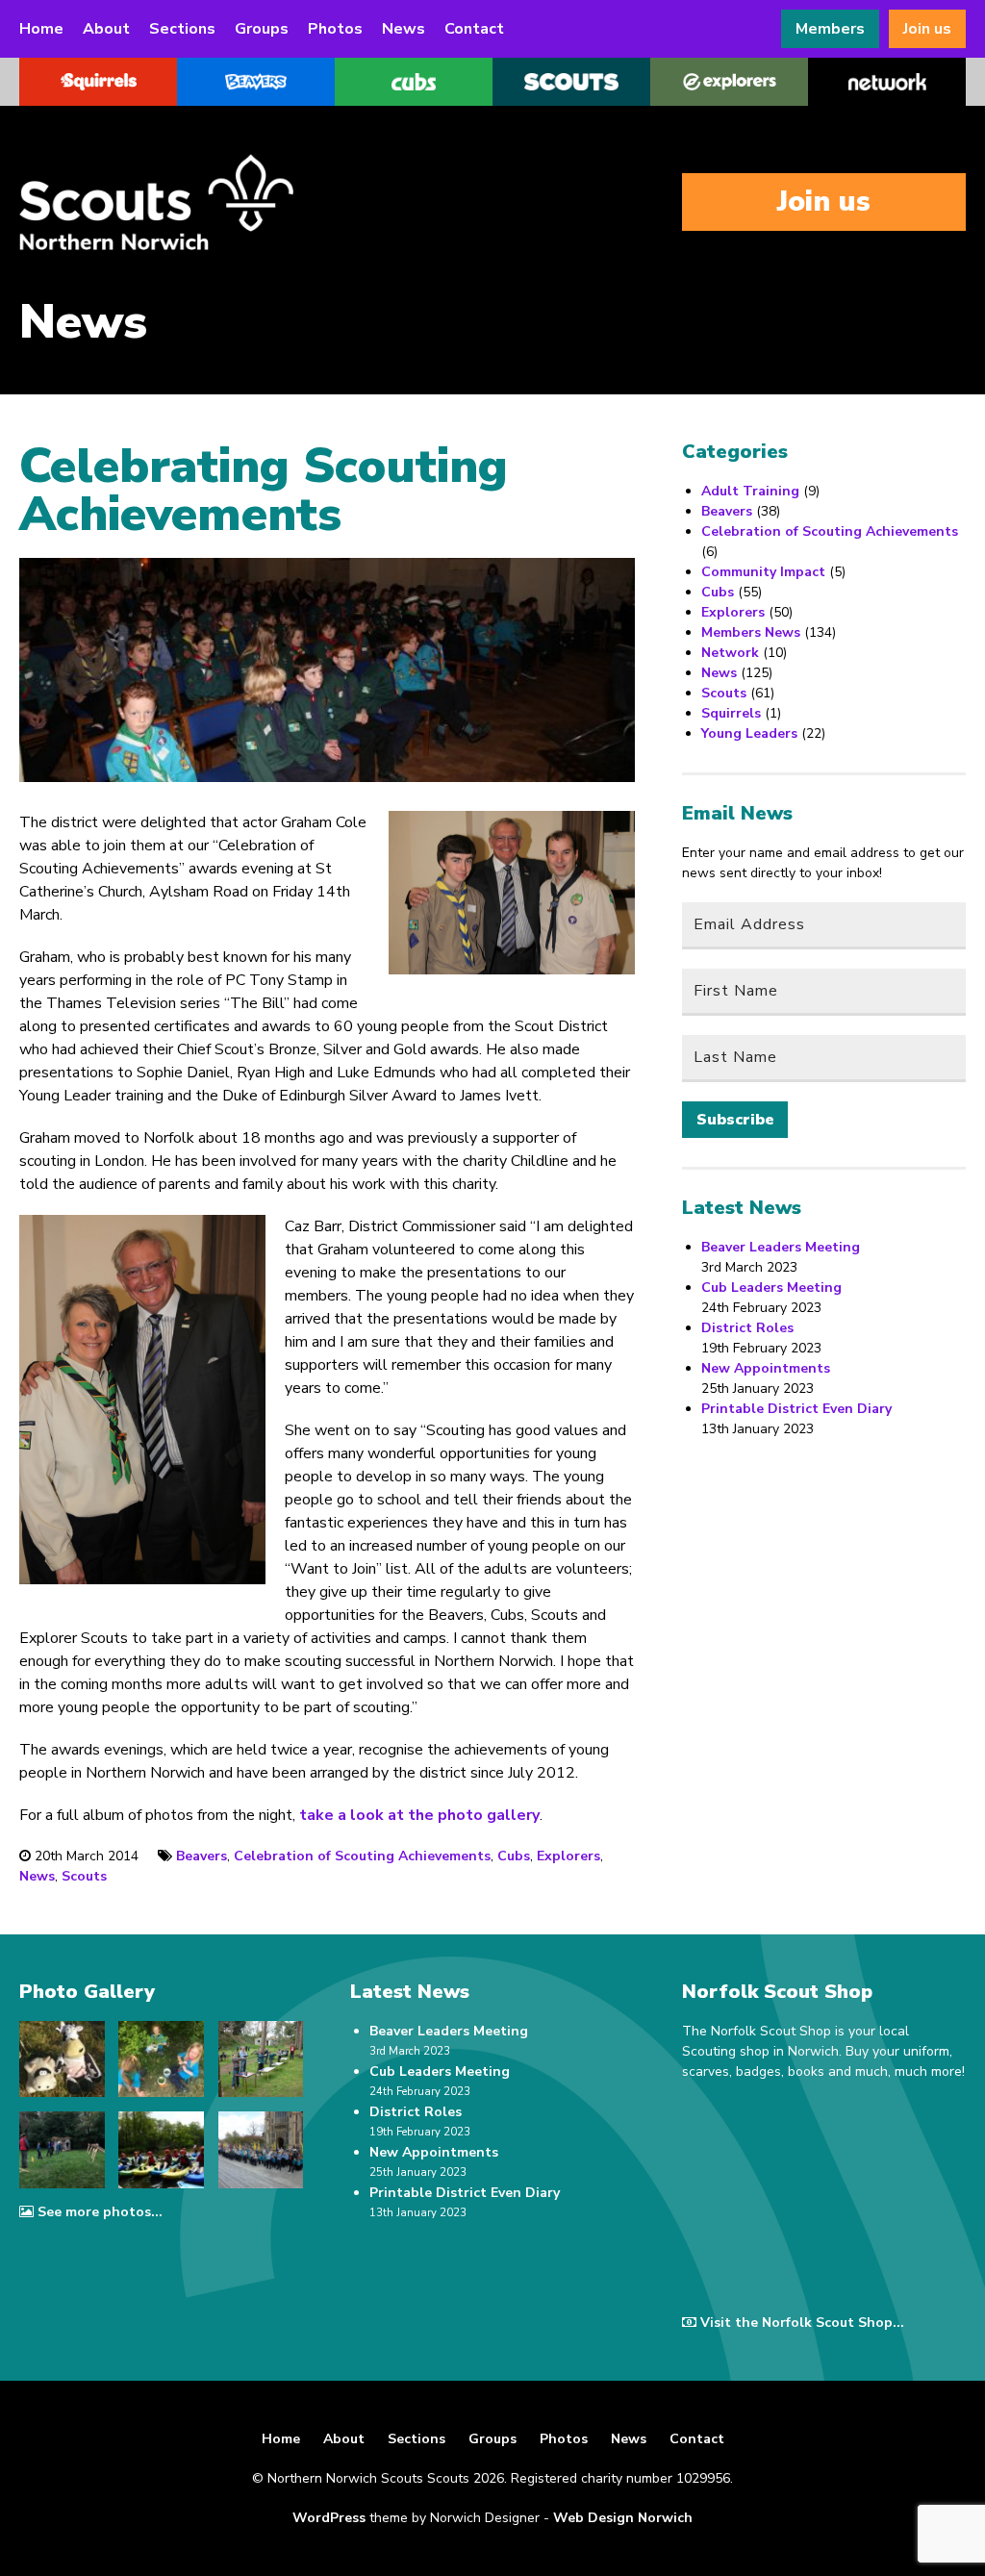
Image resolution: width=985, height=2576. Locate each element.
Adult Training (750, 491)
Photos (335, 29)
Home (41, 29)
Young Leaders (749, 733)
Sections (182, 29)
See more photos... (100, 2212)
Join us (927, 29)
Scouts (84, 1876)
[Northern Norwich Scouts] (212, 202)
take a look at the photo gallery (419, 1815)
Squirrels (731, 713)
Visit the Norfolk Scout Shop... (802, 2323)
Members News (751, 632)
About (106, 29)
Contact (474, 29)
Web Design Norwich (623, 2518)
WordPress (329, 2518)
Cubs (514, 1856)
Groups (262, 29)
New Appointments (766, 1368)
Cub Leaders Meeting (771, 1288)
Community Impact (763, 572)
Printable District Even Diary (796, 1409)
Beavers (202, 1856)
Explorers (568, 1856)
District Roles (747, 1328)
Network (730, 653)
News (404, 29)
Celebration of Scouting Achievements (362, 1856)
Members (830, 29)
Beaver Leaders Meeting (781, 1247)
